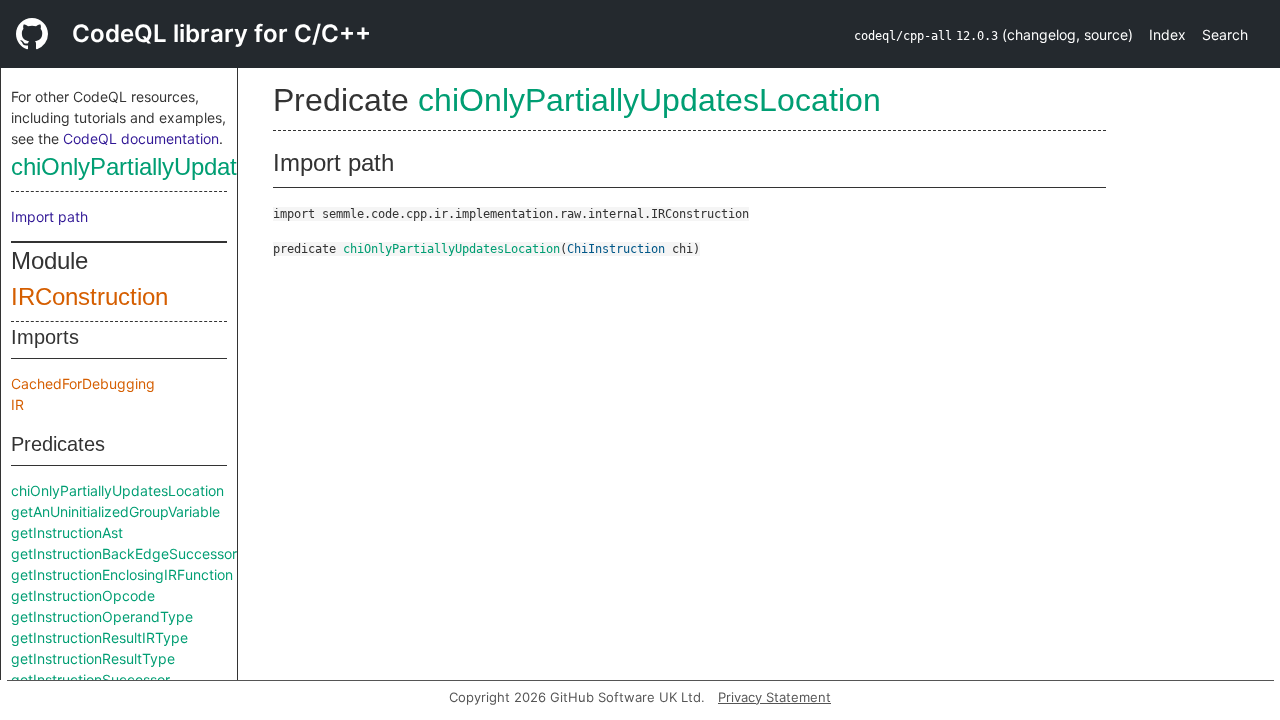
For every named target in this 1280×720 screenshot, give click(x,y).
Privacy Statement (774, 697)
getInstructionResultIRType (99, 637)
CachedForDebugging (83, 383)
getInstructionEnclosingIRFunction (122, 574)
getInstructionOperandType (102, 616)
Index (1167, 34)
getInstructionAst (67, 532)
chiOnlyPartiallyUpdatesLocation (181, 166)
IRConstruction (89, 296)
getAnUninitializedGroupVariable (115, 511)
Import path (49, 216)
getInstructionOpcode (83, 595)
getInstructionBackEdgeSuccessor (124, 553)
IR (17, 404)
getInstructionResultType (93, 658)
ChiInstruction (616, 249)
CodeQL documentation (141, 138)
